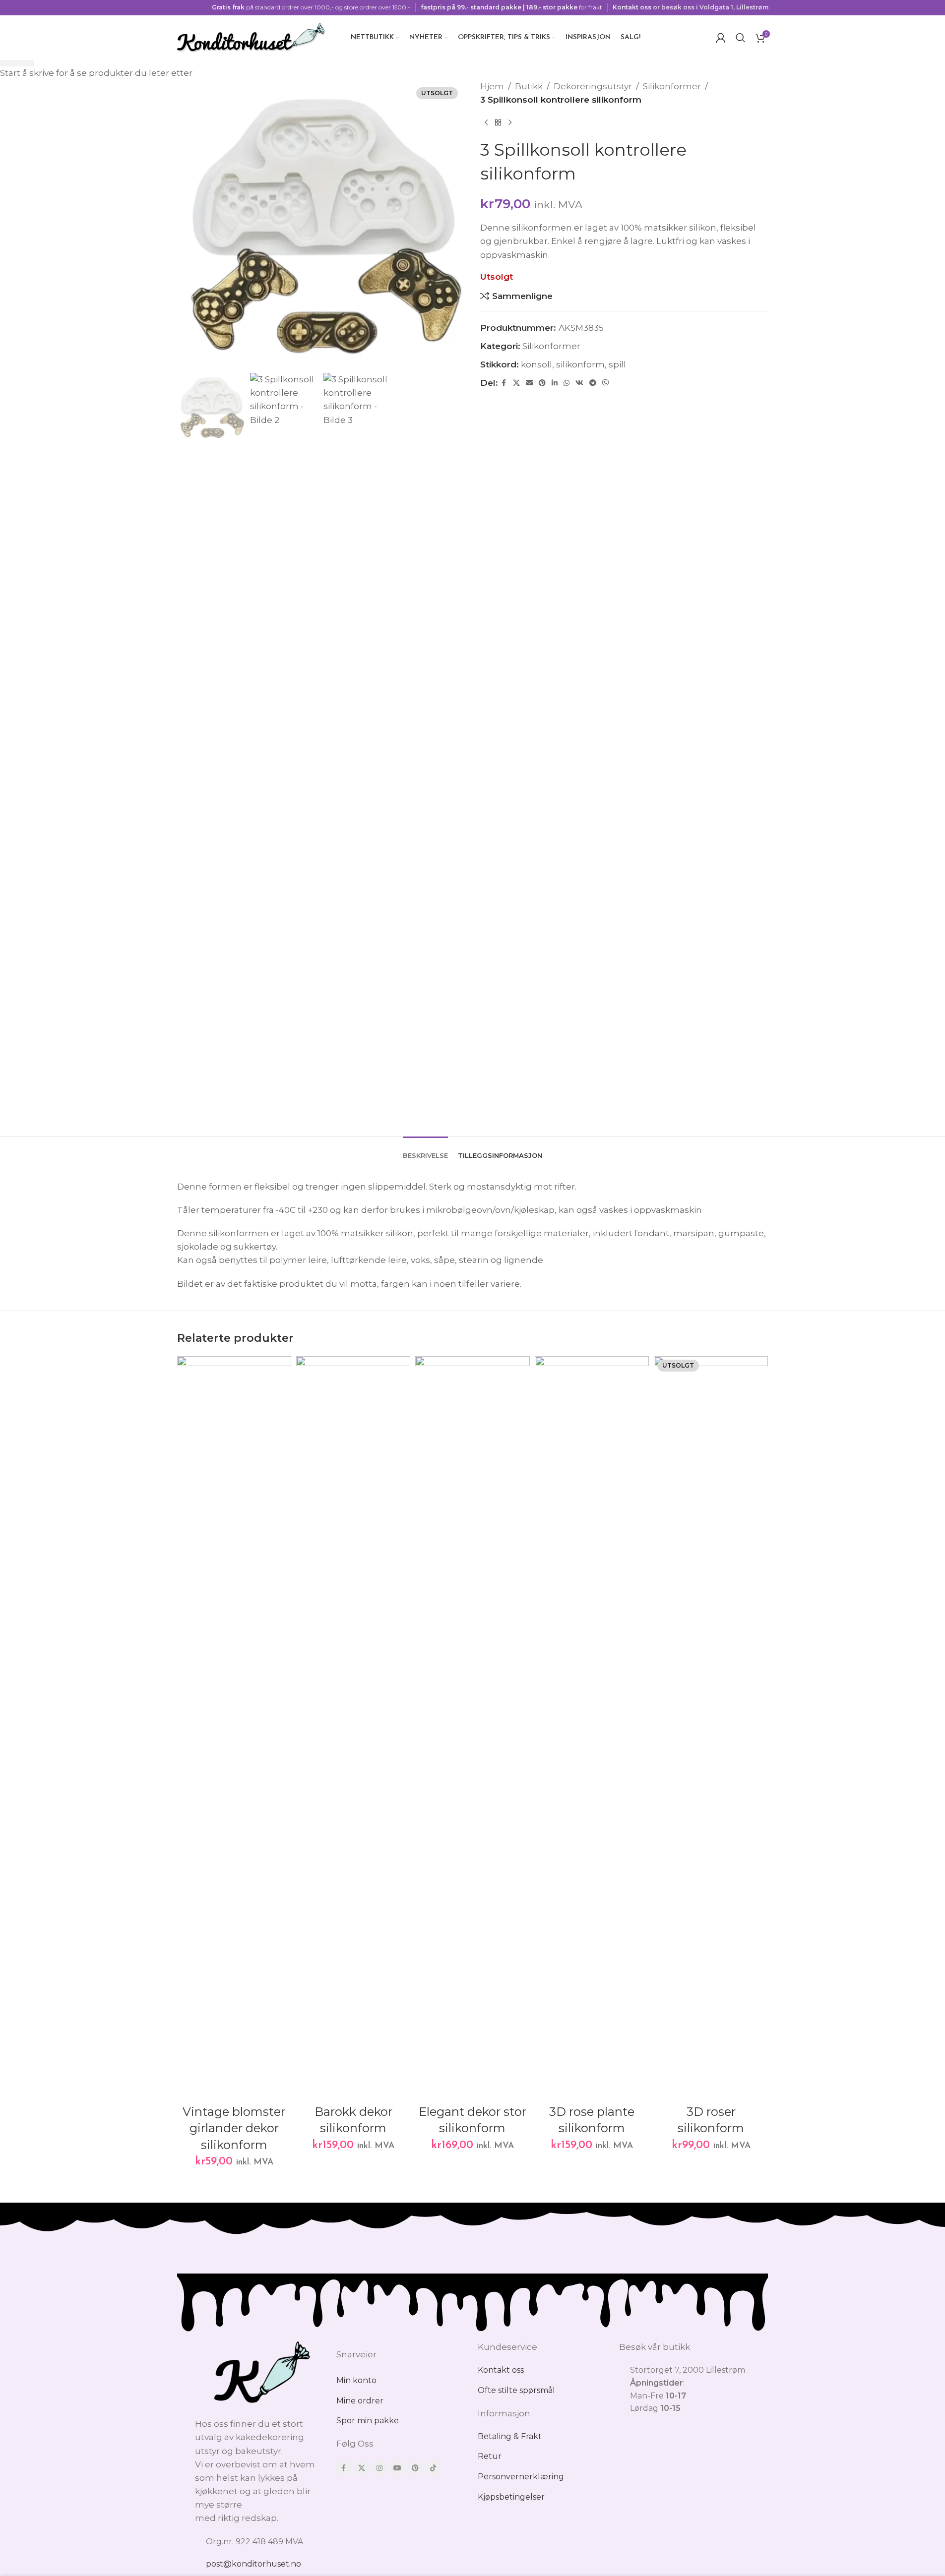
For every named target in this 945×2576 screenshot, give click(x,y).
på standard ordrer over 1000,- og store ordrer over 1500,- (311, 7)
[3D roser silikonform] (711, 1728)
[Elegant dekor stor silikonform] (472, 1728)
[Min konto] (721, 38)
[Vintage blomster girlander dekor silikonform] (234, 1728)
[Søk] (741, 38)
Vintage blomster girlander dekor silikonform (234, 2128)
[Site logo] (252, 37)
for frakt (511, 7)
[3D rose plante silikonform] (592, 1728)
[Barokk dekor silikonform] (353, 1728)
